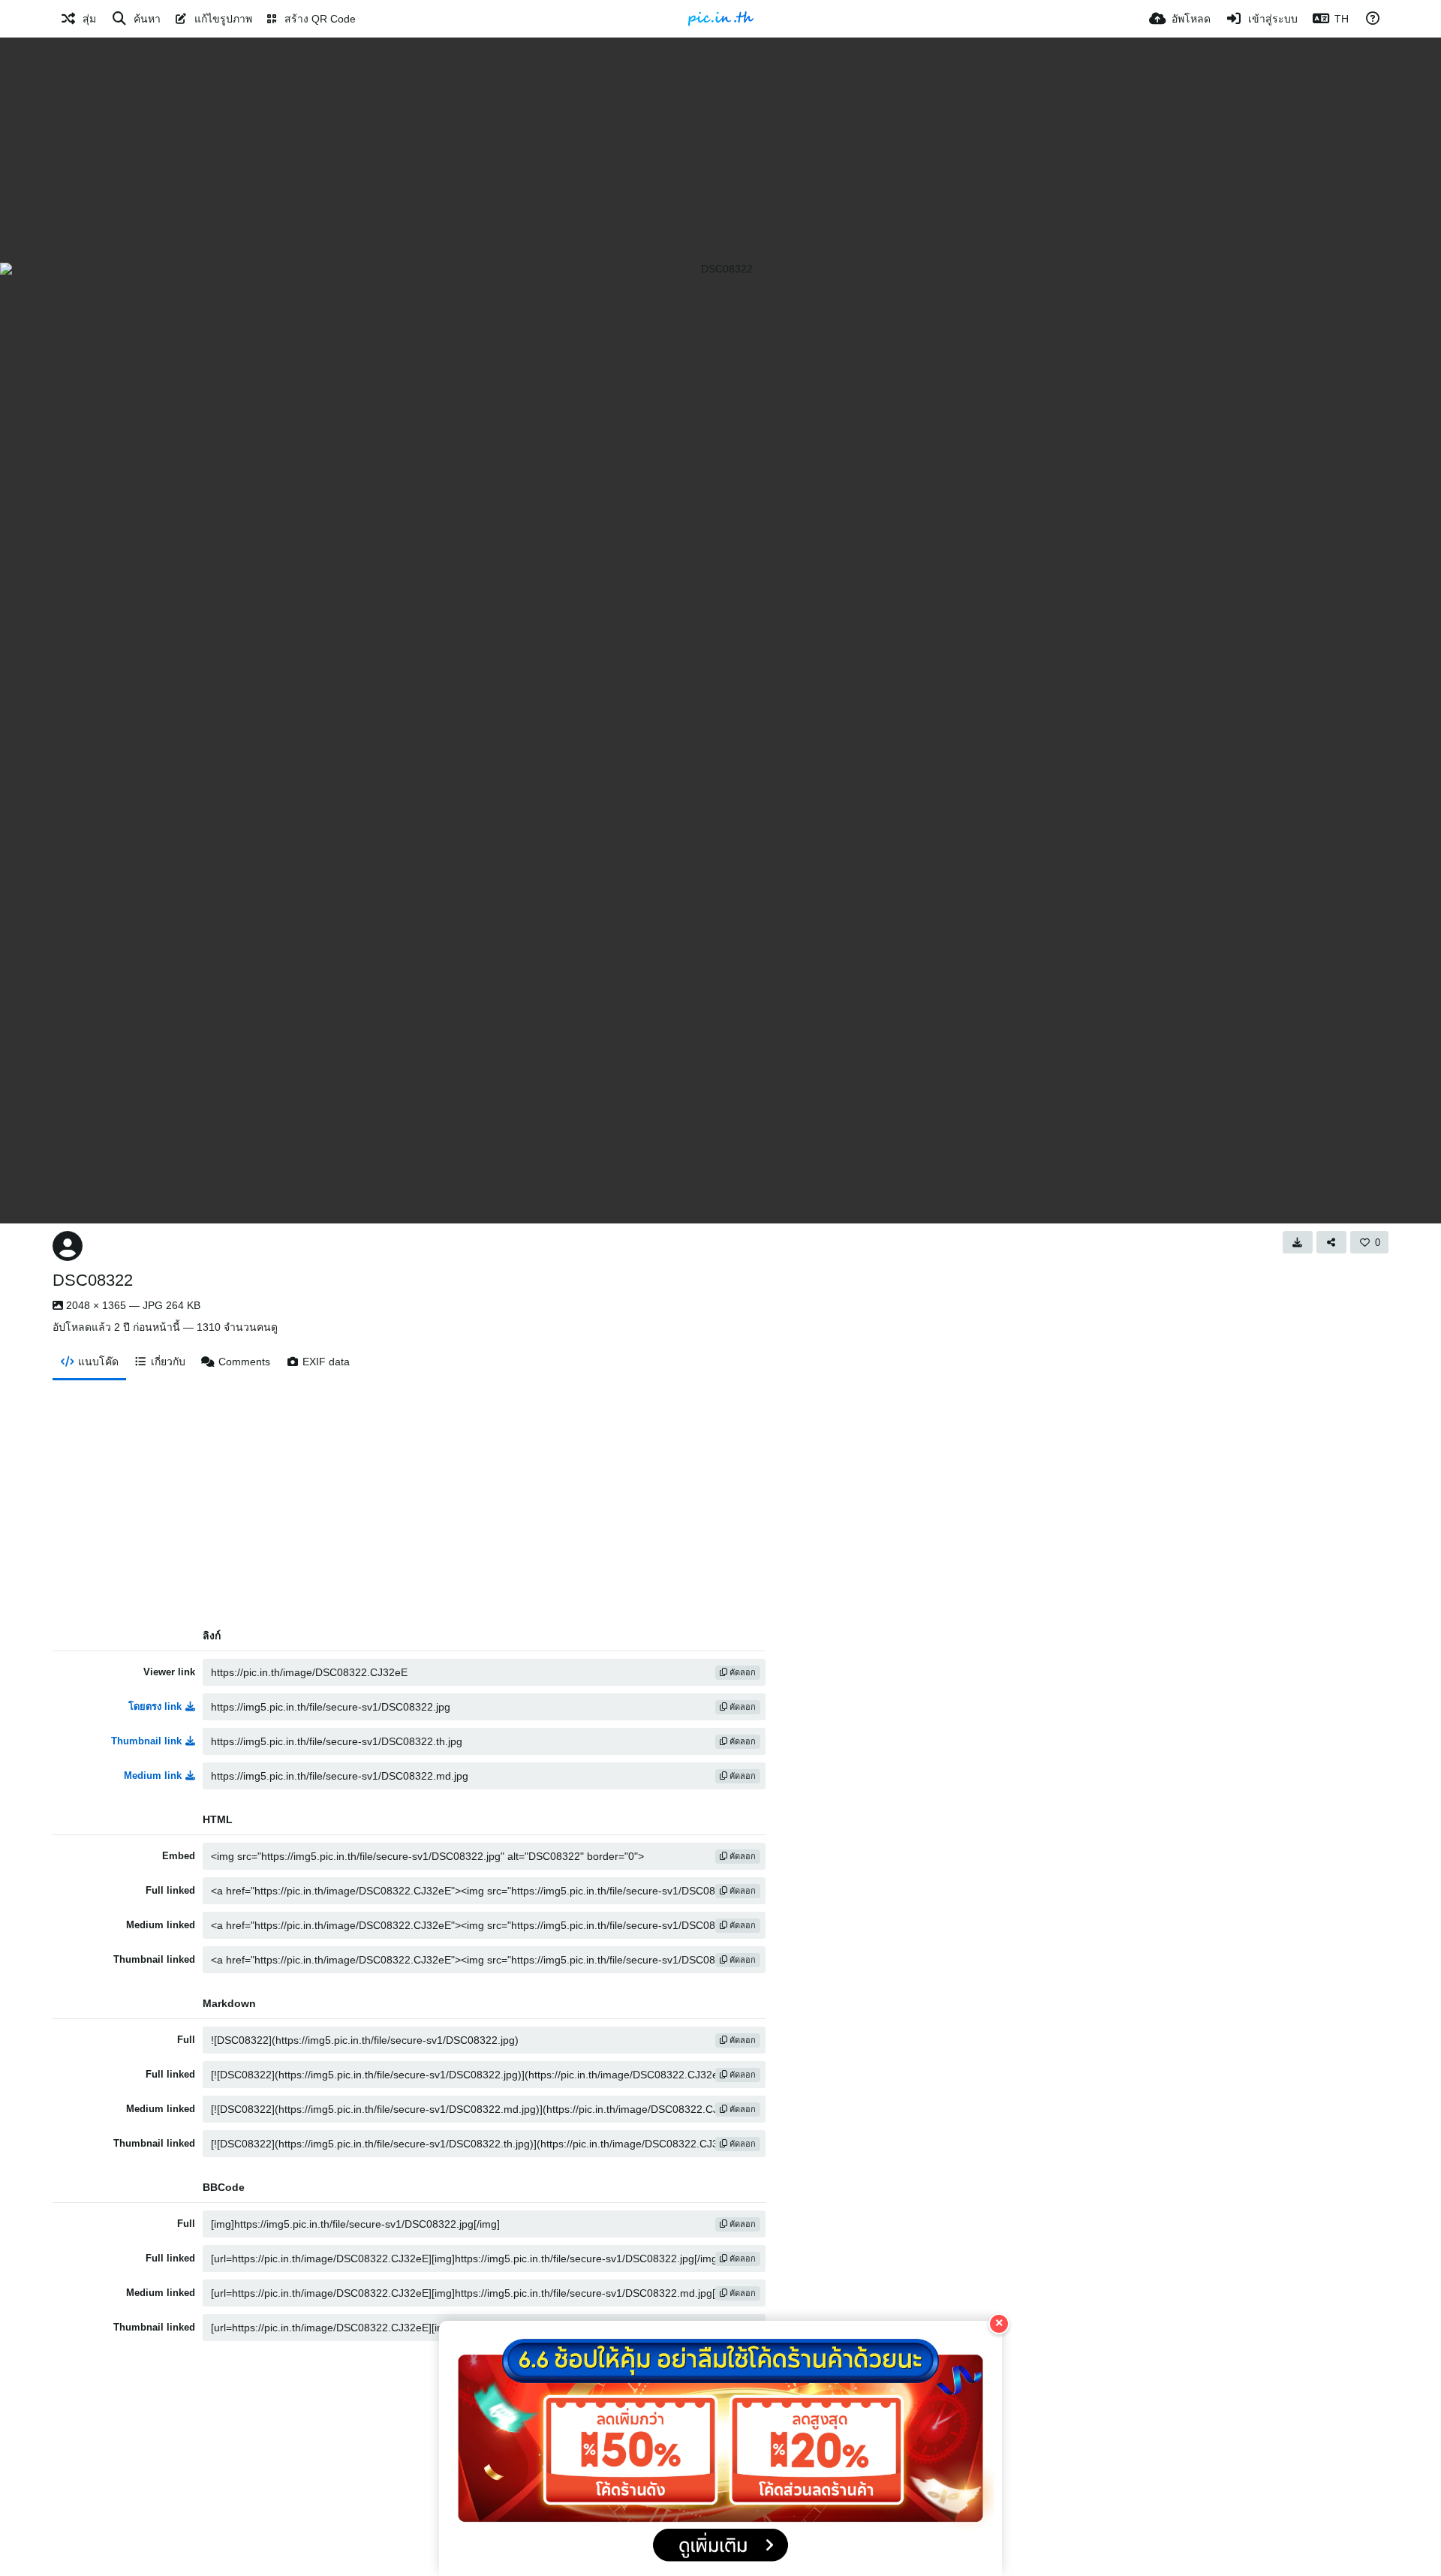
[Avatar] (68, 1246)
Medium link (153, 1776)
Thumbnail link (146, 1741)
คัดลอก (742, 1672)
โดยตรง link (155, 1706)
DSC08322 (93, 1280)
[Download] (1298, 1242)
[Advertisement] (720, 150)
